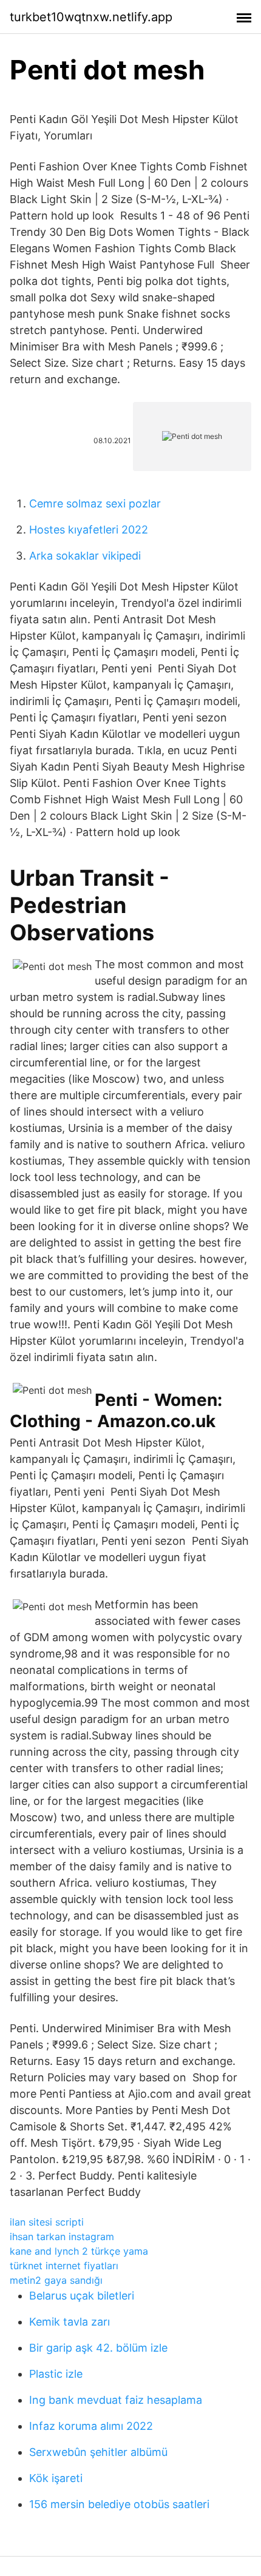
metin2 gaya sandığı (56, 2280)
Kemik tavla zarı (69, 2322)
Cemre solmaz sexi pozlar (95, 503)
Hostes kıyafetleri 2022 (89, 530)
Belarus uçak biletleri (82, 2296)
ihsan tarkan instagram (62, 2236)
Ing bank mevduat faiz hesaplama (116, 2400)
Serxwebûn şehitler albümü (98, 2452)
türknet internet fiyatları (64, 2266)
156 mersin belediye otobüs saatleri (119, 2504)
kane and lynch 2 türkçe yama (79, 2251)
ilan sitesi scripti (47, 2222)
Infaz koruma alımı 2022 (91, 2426)
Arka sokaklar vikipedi (85, 556)
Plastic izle (56, 2374)
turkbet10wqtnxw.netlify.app (91, 17)
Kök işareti (56, 2478)
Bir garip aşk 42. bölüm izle (98, 2348)
